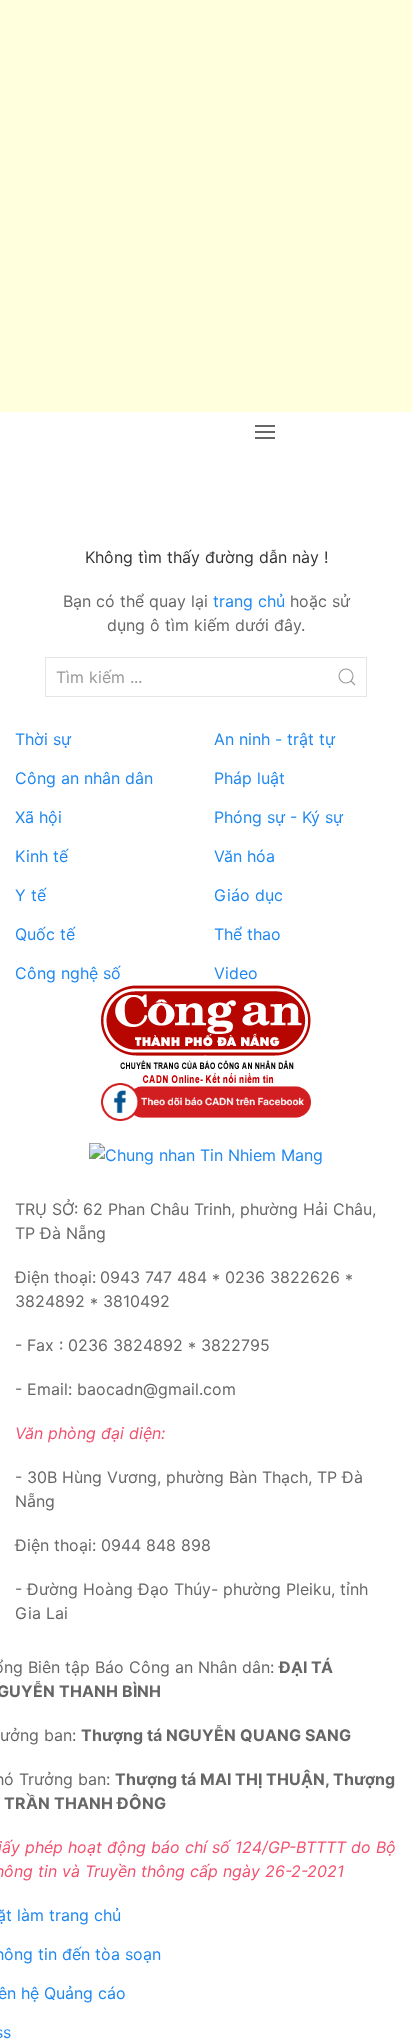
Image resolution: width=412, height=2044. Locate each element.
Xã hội (38, 817)
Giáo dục (248, 895)
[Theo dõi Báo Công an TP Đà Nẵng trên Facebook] (206, 1100)
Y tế (30, 895)
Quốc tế (45, 934)
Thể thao (247, 934)
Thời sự (43, 739)
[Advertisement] (206, 206)
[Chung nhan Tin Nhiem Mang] (206, 1153)
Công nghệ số (68, 973)
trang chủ (249, 601)
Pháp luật (249, 778)
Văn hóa (244, 856)
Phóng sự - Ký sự (278, 817)
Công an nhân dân (84, 778)
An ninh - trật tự (274, 739)
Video (236, 973)
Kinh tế (41, 856)
